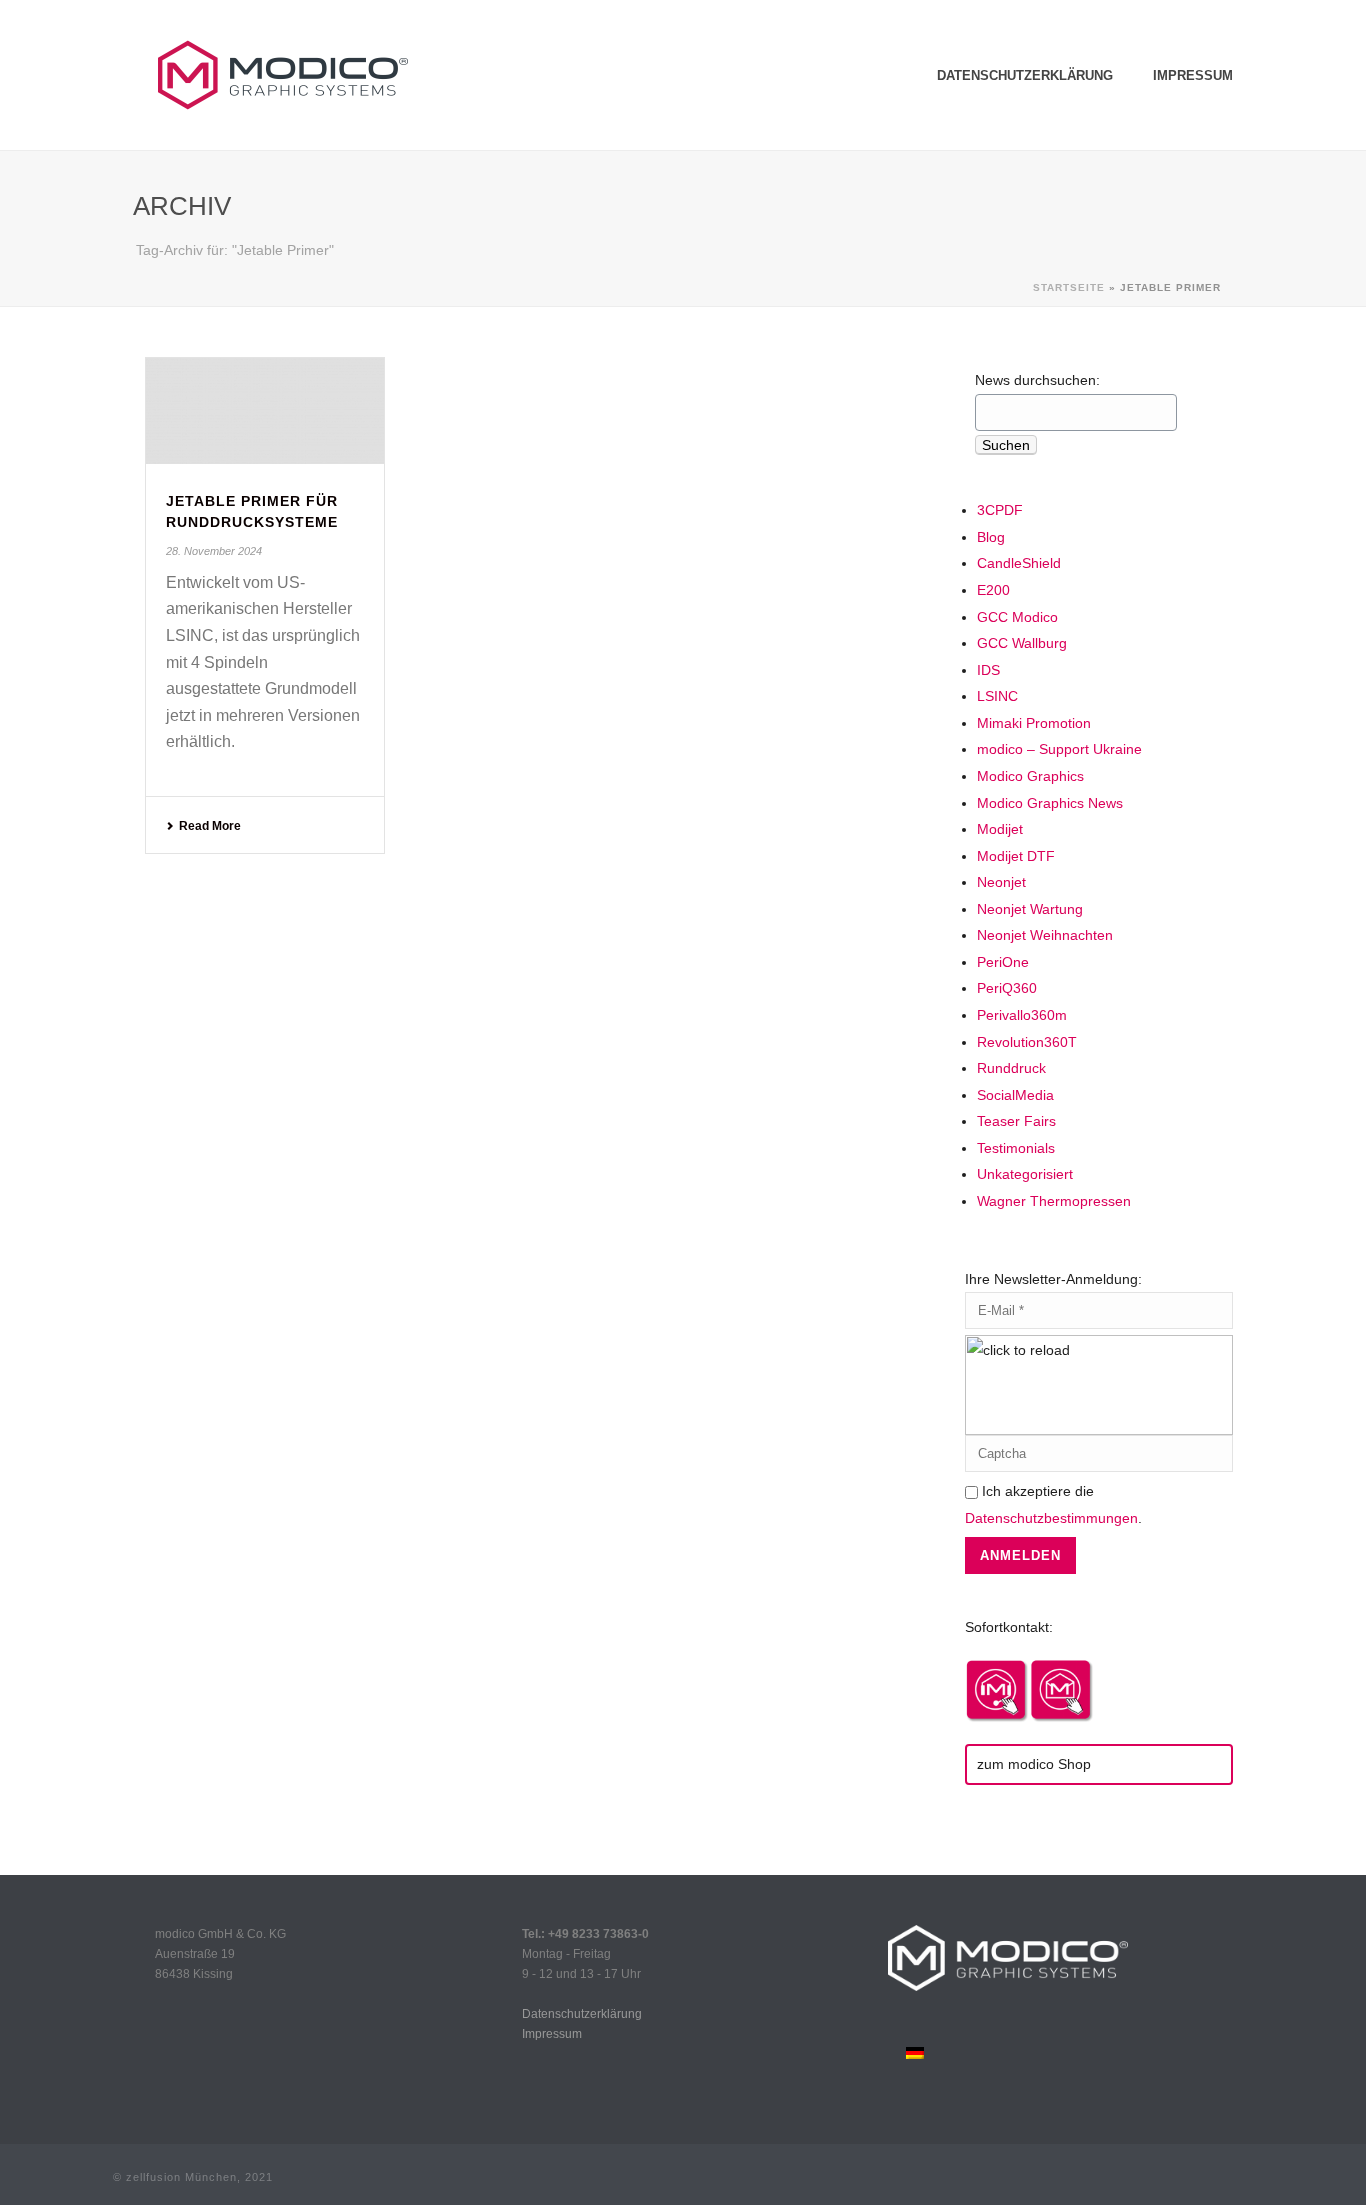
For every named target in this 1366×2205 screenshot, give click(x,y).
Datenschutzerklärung (1025, 75)
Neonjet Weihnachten (1045, 935)
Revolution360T (1027, 1042)
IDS (988, 670)
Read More (210, 826)
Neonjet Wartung (1030, 909)
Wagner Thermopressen (1054, 1201)
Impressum (1193, 75)
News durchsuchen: (1037, 380)
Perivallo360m (1022, 1015)
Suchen (1006, 445)
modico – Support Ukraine (1059, 749)
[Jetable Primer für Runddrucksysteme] (265, 411)
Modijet (1000, 829)
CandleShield (1019, 563)
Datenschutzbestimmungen (1051, 1518)
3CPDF (1000, 510)
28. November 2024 (214, 551)
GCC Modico (1017, 617)
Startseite (1069, 287)
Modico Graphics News (1050, 803)
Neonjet (1001, 882)
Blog (991, 537)
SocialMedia (1015, 1095)
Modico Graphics (1030, 776)
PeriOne (1003, 962)
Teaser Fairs (1016, 1121)
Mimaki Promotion (1034, 723)
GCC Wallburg (1022, 643)
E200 (993, 590)
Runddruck (1011, 1068)
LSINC (997, 696)
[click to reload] (1099, 1385)
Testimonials (1016, 1148)
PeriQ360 (1007, 988)
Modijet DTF (1016, 856)
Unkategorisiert (1025, 1174)
